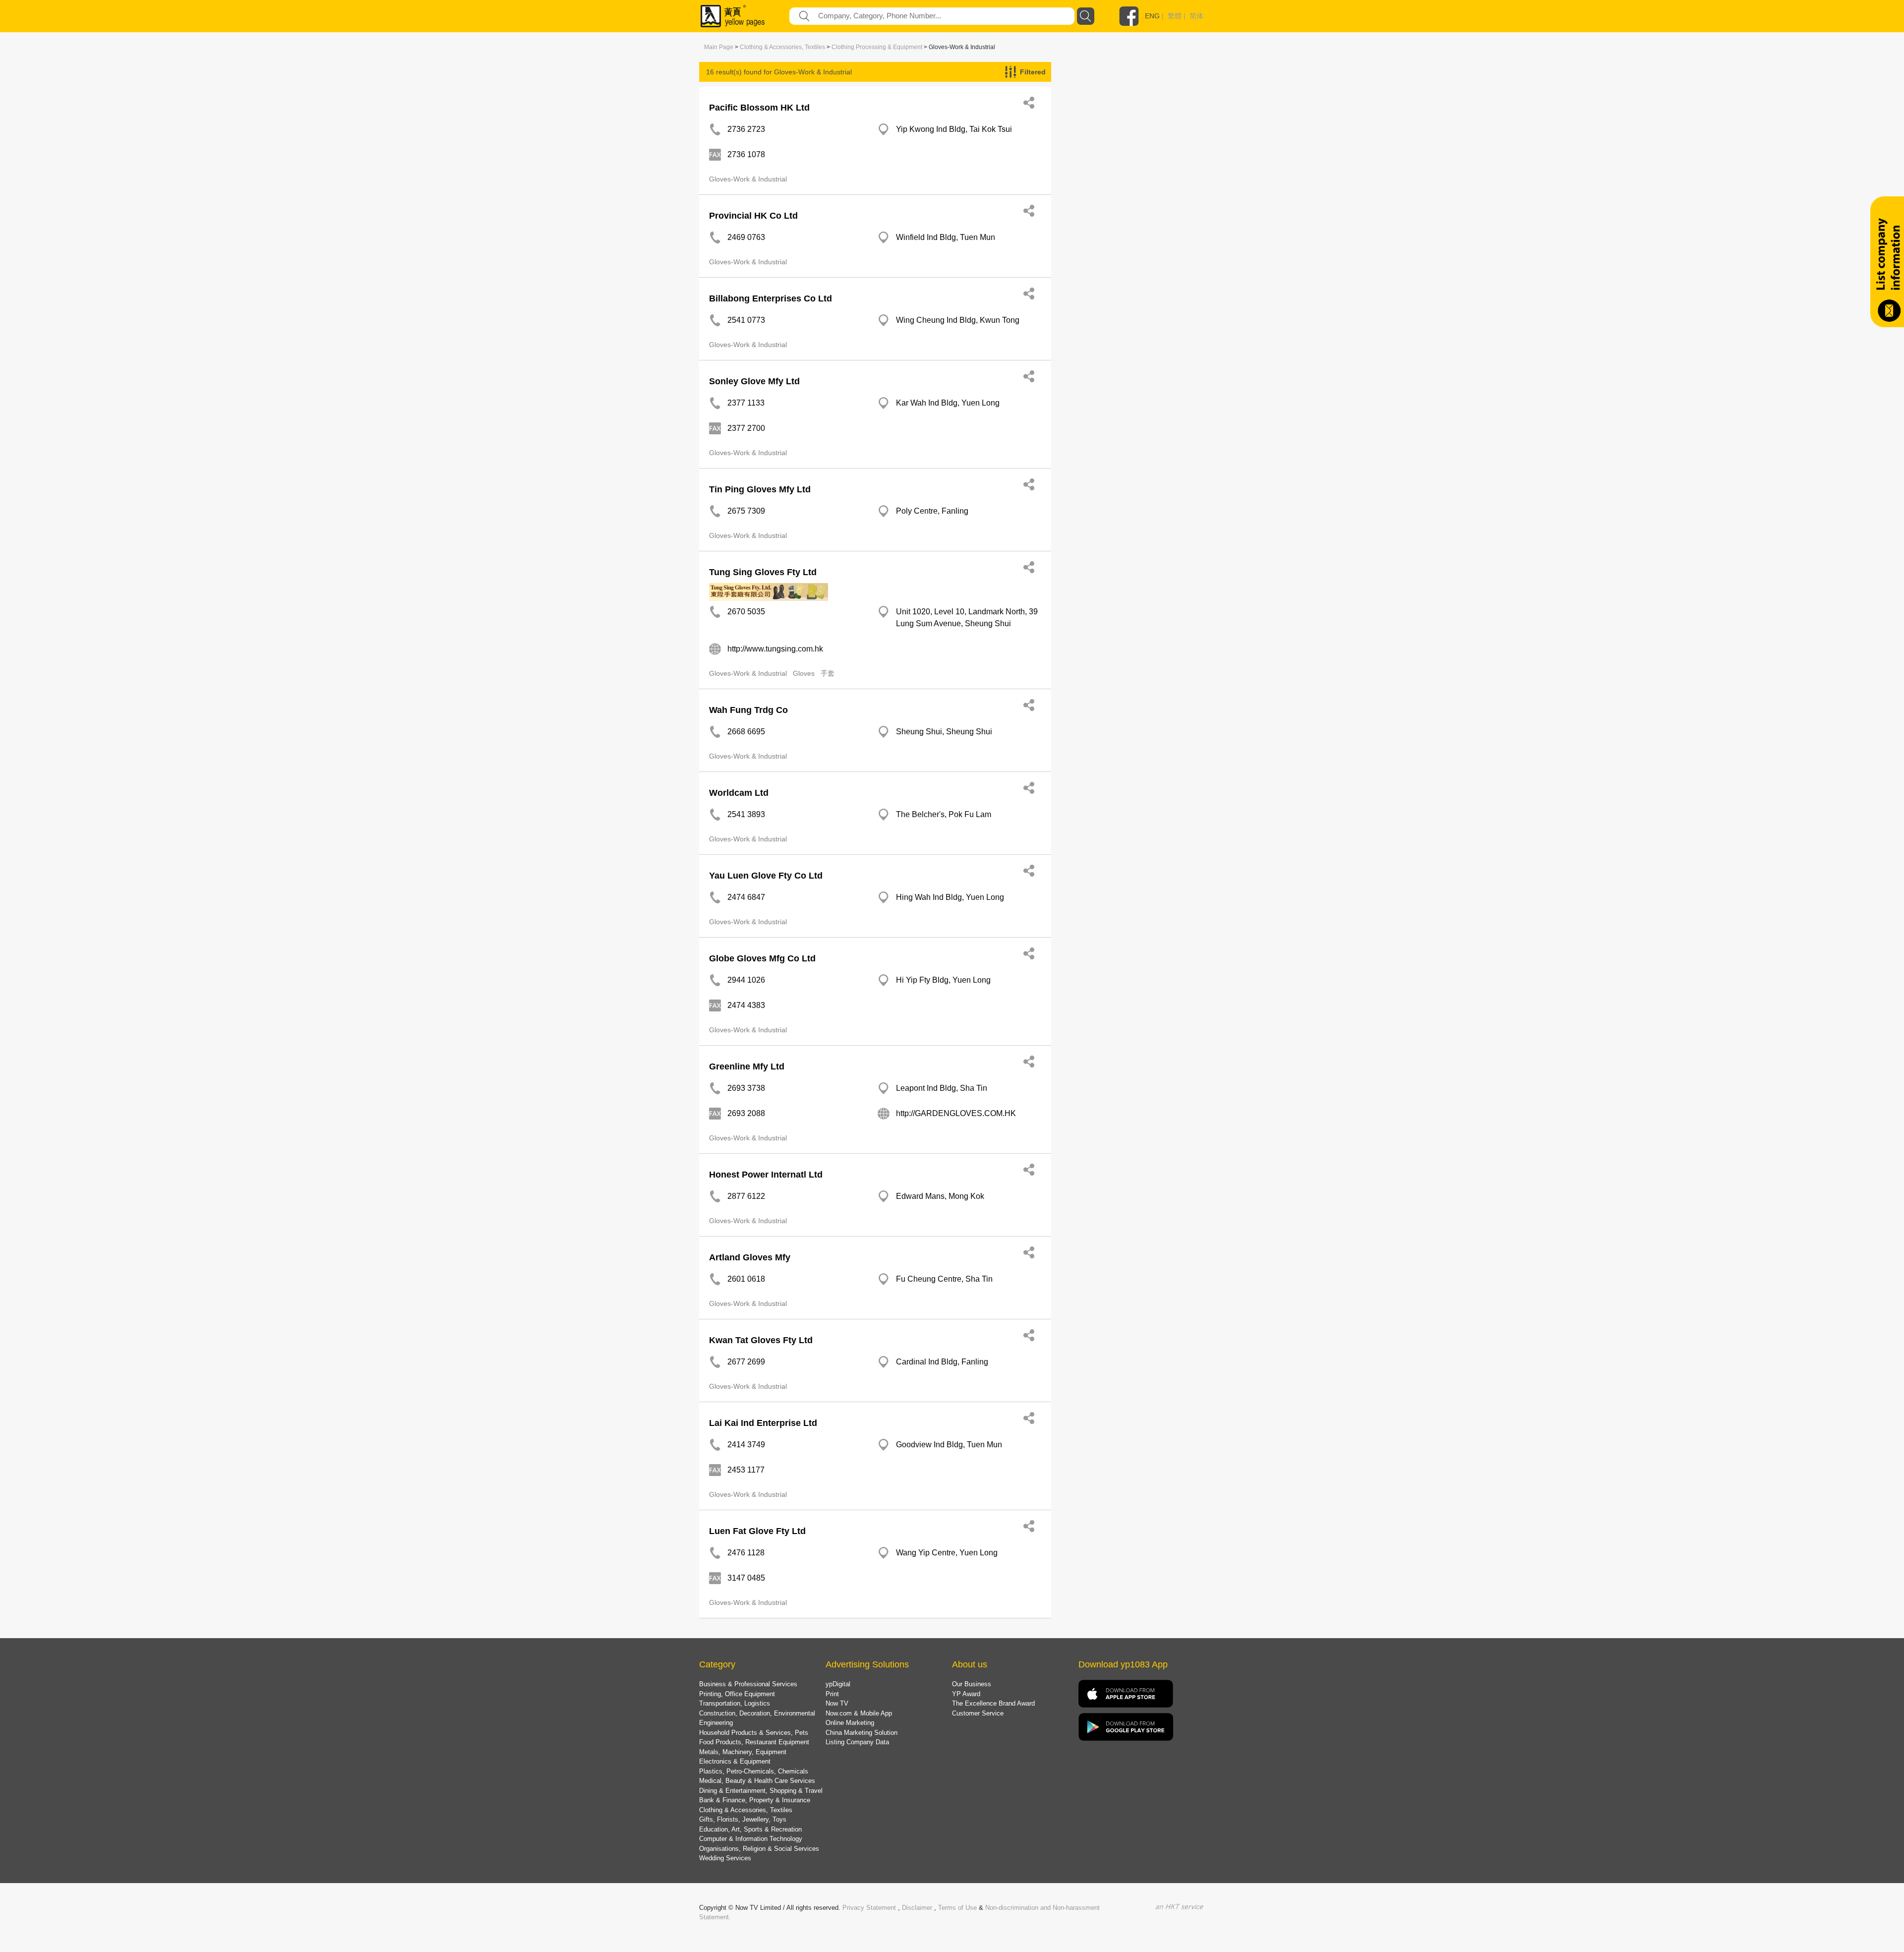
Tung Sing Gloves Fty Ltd (763, 572)
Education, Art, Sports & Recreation (750, 1829)
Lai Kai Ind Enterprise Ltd (763, 1423)
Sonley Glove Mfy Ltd (754, 381)
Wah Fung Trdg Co (748, 710)
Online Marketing (850, 1723)
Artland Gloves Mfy (750, 1257)
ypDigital (838, 1684)
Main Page (719, 47)
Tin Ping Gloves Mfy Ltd (760, 489)
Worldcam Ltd (739, 793)
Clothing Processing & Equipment (877, 47)
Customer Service (978, 1713)
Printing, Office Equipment (737, 1694)
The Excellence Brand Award (993, 1703)
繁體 (1175, 16)
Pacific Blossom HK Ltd (759, 108)
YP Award (966, 1694)
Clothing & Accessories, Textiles (782, 47)
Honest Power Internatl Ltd (766, 1175)
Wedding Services (725, 1858)
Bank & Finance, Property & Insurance (755, 1800)
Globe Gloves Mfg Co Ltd (762, 958)
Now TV (837, 1703)
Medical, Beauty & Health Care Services (757, 1781)
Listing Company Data (857, 1742)
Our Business (972, 1684)
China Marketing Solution (862, 1733)
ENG (1152, 16)
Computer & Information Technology (751, 1839)
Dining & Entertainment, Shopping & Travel (761, 1791)
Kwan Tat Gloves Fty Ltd (761, 1340)
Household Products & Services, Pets (754, 1733)
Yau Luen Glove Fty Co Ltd (766, 876)
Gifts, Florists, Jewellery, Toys (743, 1819)
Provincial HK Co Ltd (753, 216)
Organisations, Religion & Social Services (759, 1849)
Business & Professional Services (748, 1684)
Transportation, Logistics (735, 1703)
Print (832, 1694)
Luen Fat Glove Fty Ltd (757, 1531)
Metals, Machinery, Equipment (743, 1752)
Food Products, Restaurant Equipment (754, 1742)
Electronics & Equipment (735, 1761)
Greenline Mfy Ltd (747, 1066)
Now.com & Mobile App (859, 1713)
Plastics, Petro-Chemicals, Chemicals (754, 1771)
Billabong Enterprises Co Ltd (771, 298)
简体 (1196, 16)
